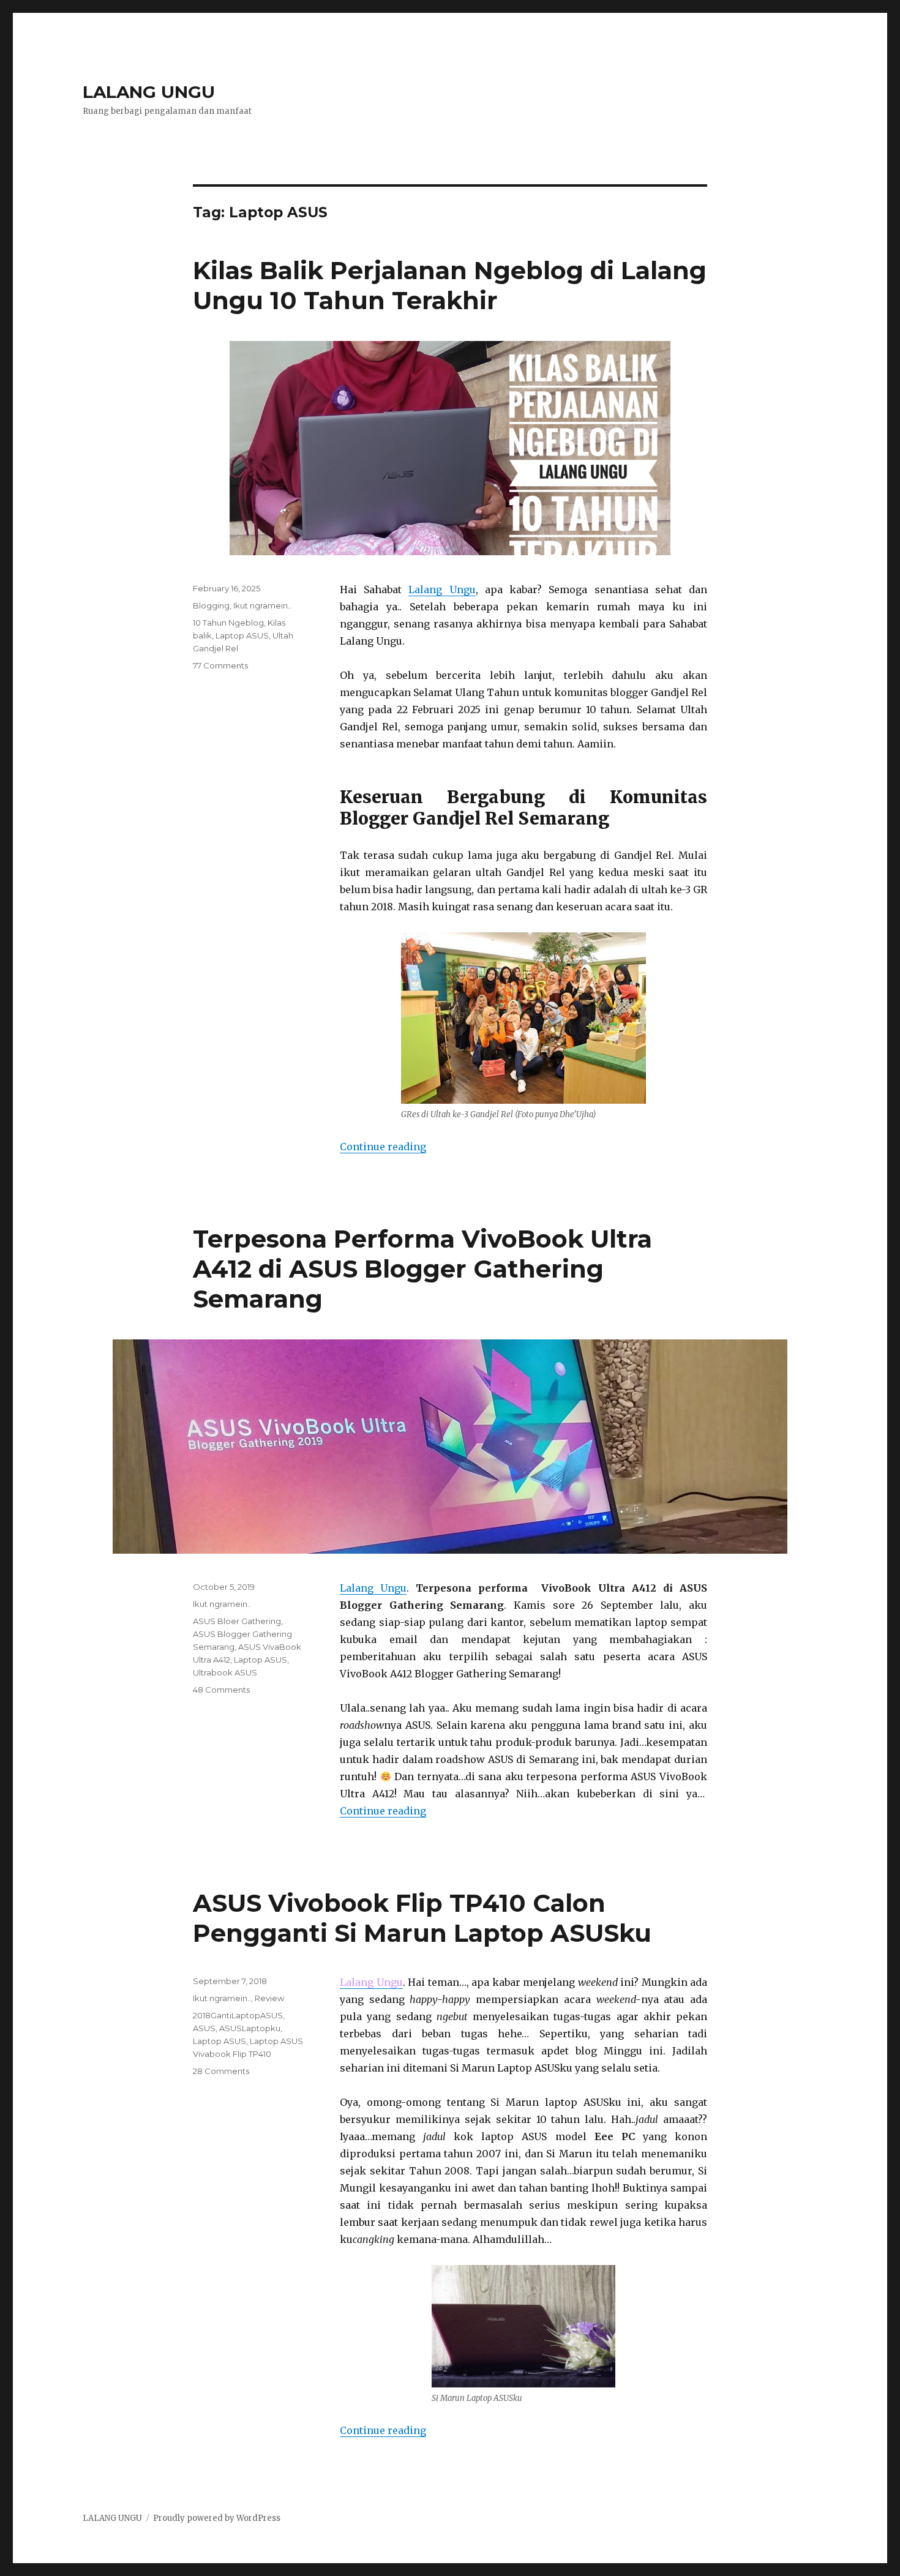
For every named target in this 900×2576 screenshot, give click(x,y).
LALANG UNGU (149, 92)
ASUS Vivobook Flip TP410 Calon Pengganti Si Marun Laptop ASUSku (422, 1918)
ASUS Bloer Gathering (237, 1621)
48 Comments (221, 1690)
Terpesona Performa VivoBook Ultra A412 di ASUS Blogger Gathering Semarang (422, 1269)
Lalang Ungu (442, 590)
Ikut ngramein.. (262, 605)
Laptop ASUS (242, 635)
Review (269, 1998)
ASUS (204, 2028)
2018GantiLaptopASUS (238, 2015)
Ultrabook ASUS (225, 1672)
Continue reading (383, 1147)
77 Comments (220, 665)
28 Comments (221, 2071)
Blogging (211, 605)
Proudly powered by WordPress (217, 2518)
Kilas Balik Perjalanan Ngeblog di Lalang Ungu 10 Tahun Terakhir (450, 285)
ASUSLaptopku (250, 2028)
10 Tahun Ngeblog (228, 623)
